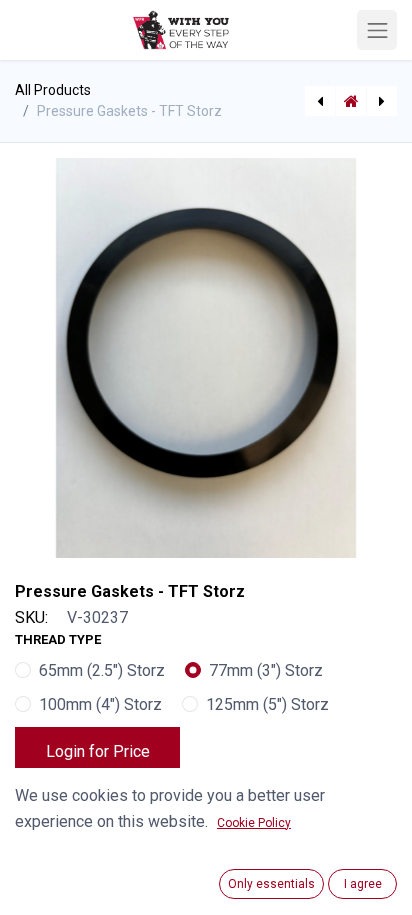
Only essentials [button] (271, 884)
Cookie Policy (254, 823)
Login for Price (98, 751)
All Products (53, 90)
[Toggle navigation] (377, 30)
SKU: (31, 617)
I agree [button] (363, 884)
